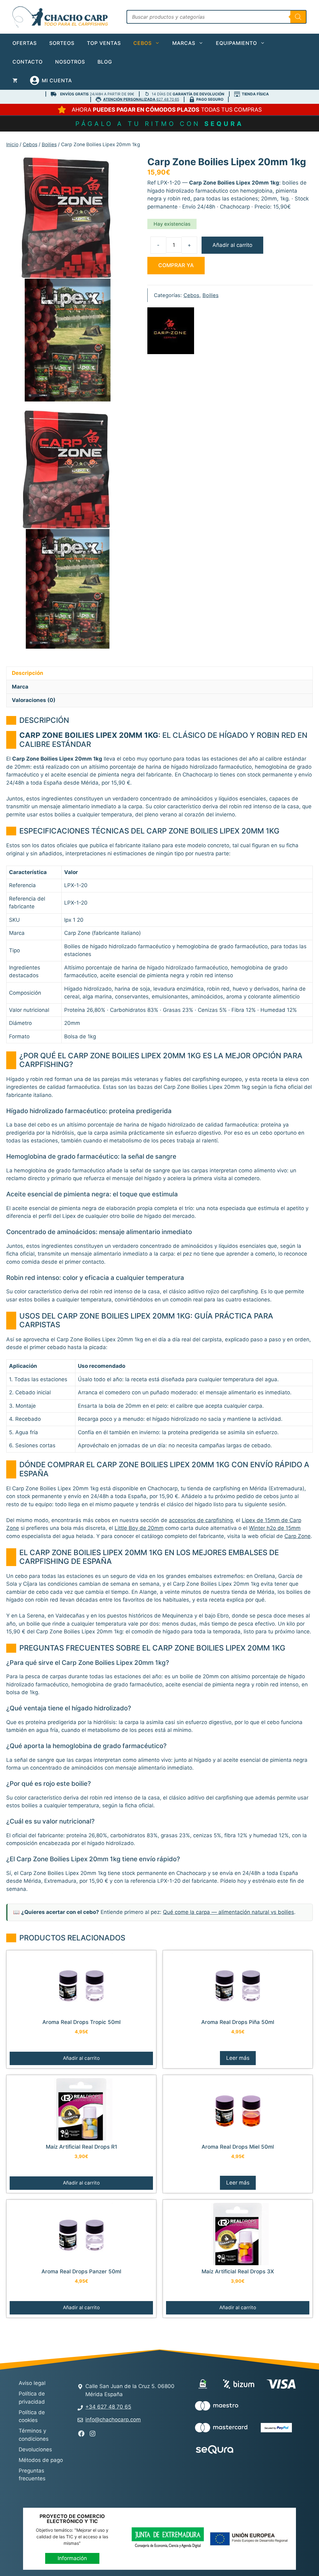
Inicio (12, 144)
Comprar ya (176, 265)
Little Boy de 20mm (139, 1528)
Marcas (184, 43)
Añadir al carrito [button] (81, 2058)
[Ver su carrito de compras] (15, 80)
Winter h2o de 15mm (275, 1528)
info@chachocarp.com (113, 2420)
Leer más (238, 2058)
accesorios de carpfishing (201, 1520)
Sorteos (62, 43)
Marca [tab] (20, 687)
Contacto (28, 62)
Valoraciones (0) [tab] (34, 700)
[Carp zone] (171, 332)
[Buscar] (298, 17)
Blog (105, 62)
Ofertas (25, 43)
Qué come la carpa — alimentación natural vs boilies (229, 1912)
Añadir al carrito (232, 245)
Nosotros (70, 62)
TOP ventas (104, 43)
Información (72, 2558)
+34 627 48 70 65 (108, 2407)
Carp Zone (298, 1536)
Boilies (49, 144)
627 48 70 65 (141, 99)
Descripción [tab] (28, 673)
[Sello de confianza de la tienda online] (270, 2450)
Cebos (143, 43)
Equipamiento (236, 43)
